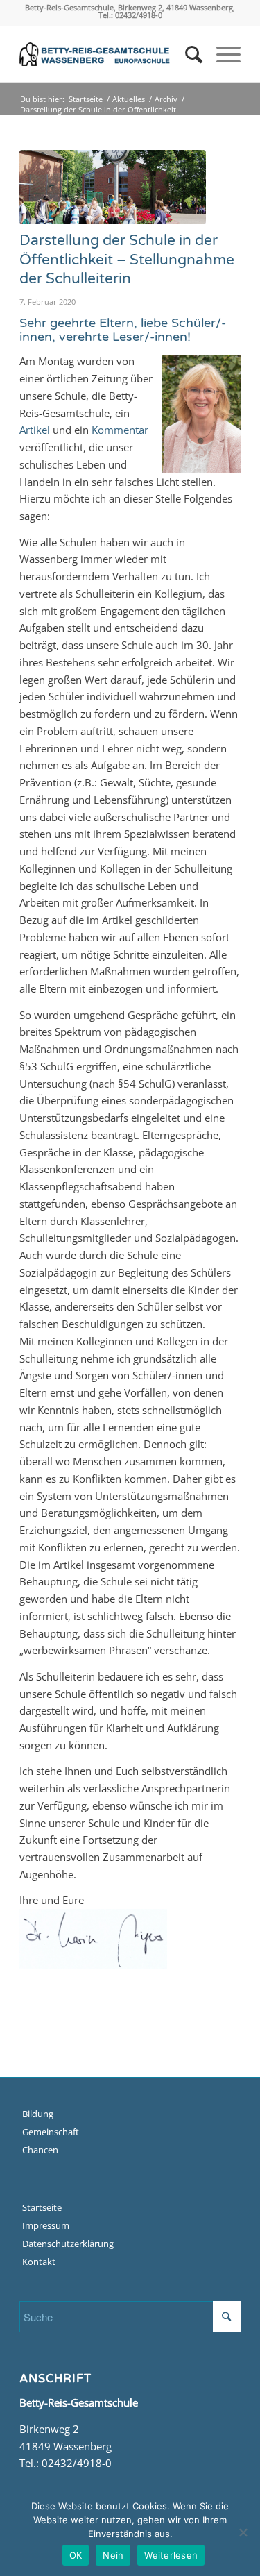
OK (76, 2555)
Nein (113, 2555)
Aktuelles (129, 99)
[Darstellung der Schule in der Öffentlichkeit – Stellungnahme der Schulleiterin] (113, 187)
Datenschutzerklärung (68, 2244)
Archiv (166, 99)
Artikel (35, 430)
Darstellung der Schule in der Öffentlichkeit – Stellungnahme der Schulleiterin (127, 260)
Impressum (46, 2225)
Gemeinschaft (51, 2132)
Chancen (40, 2150)
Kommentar (120, 430)
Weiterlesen (171, 2555)
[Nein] (243, 2532)
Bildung (38, 2114)
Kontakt (39, 2262)
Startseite (86, 99)
